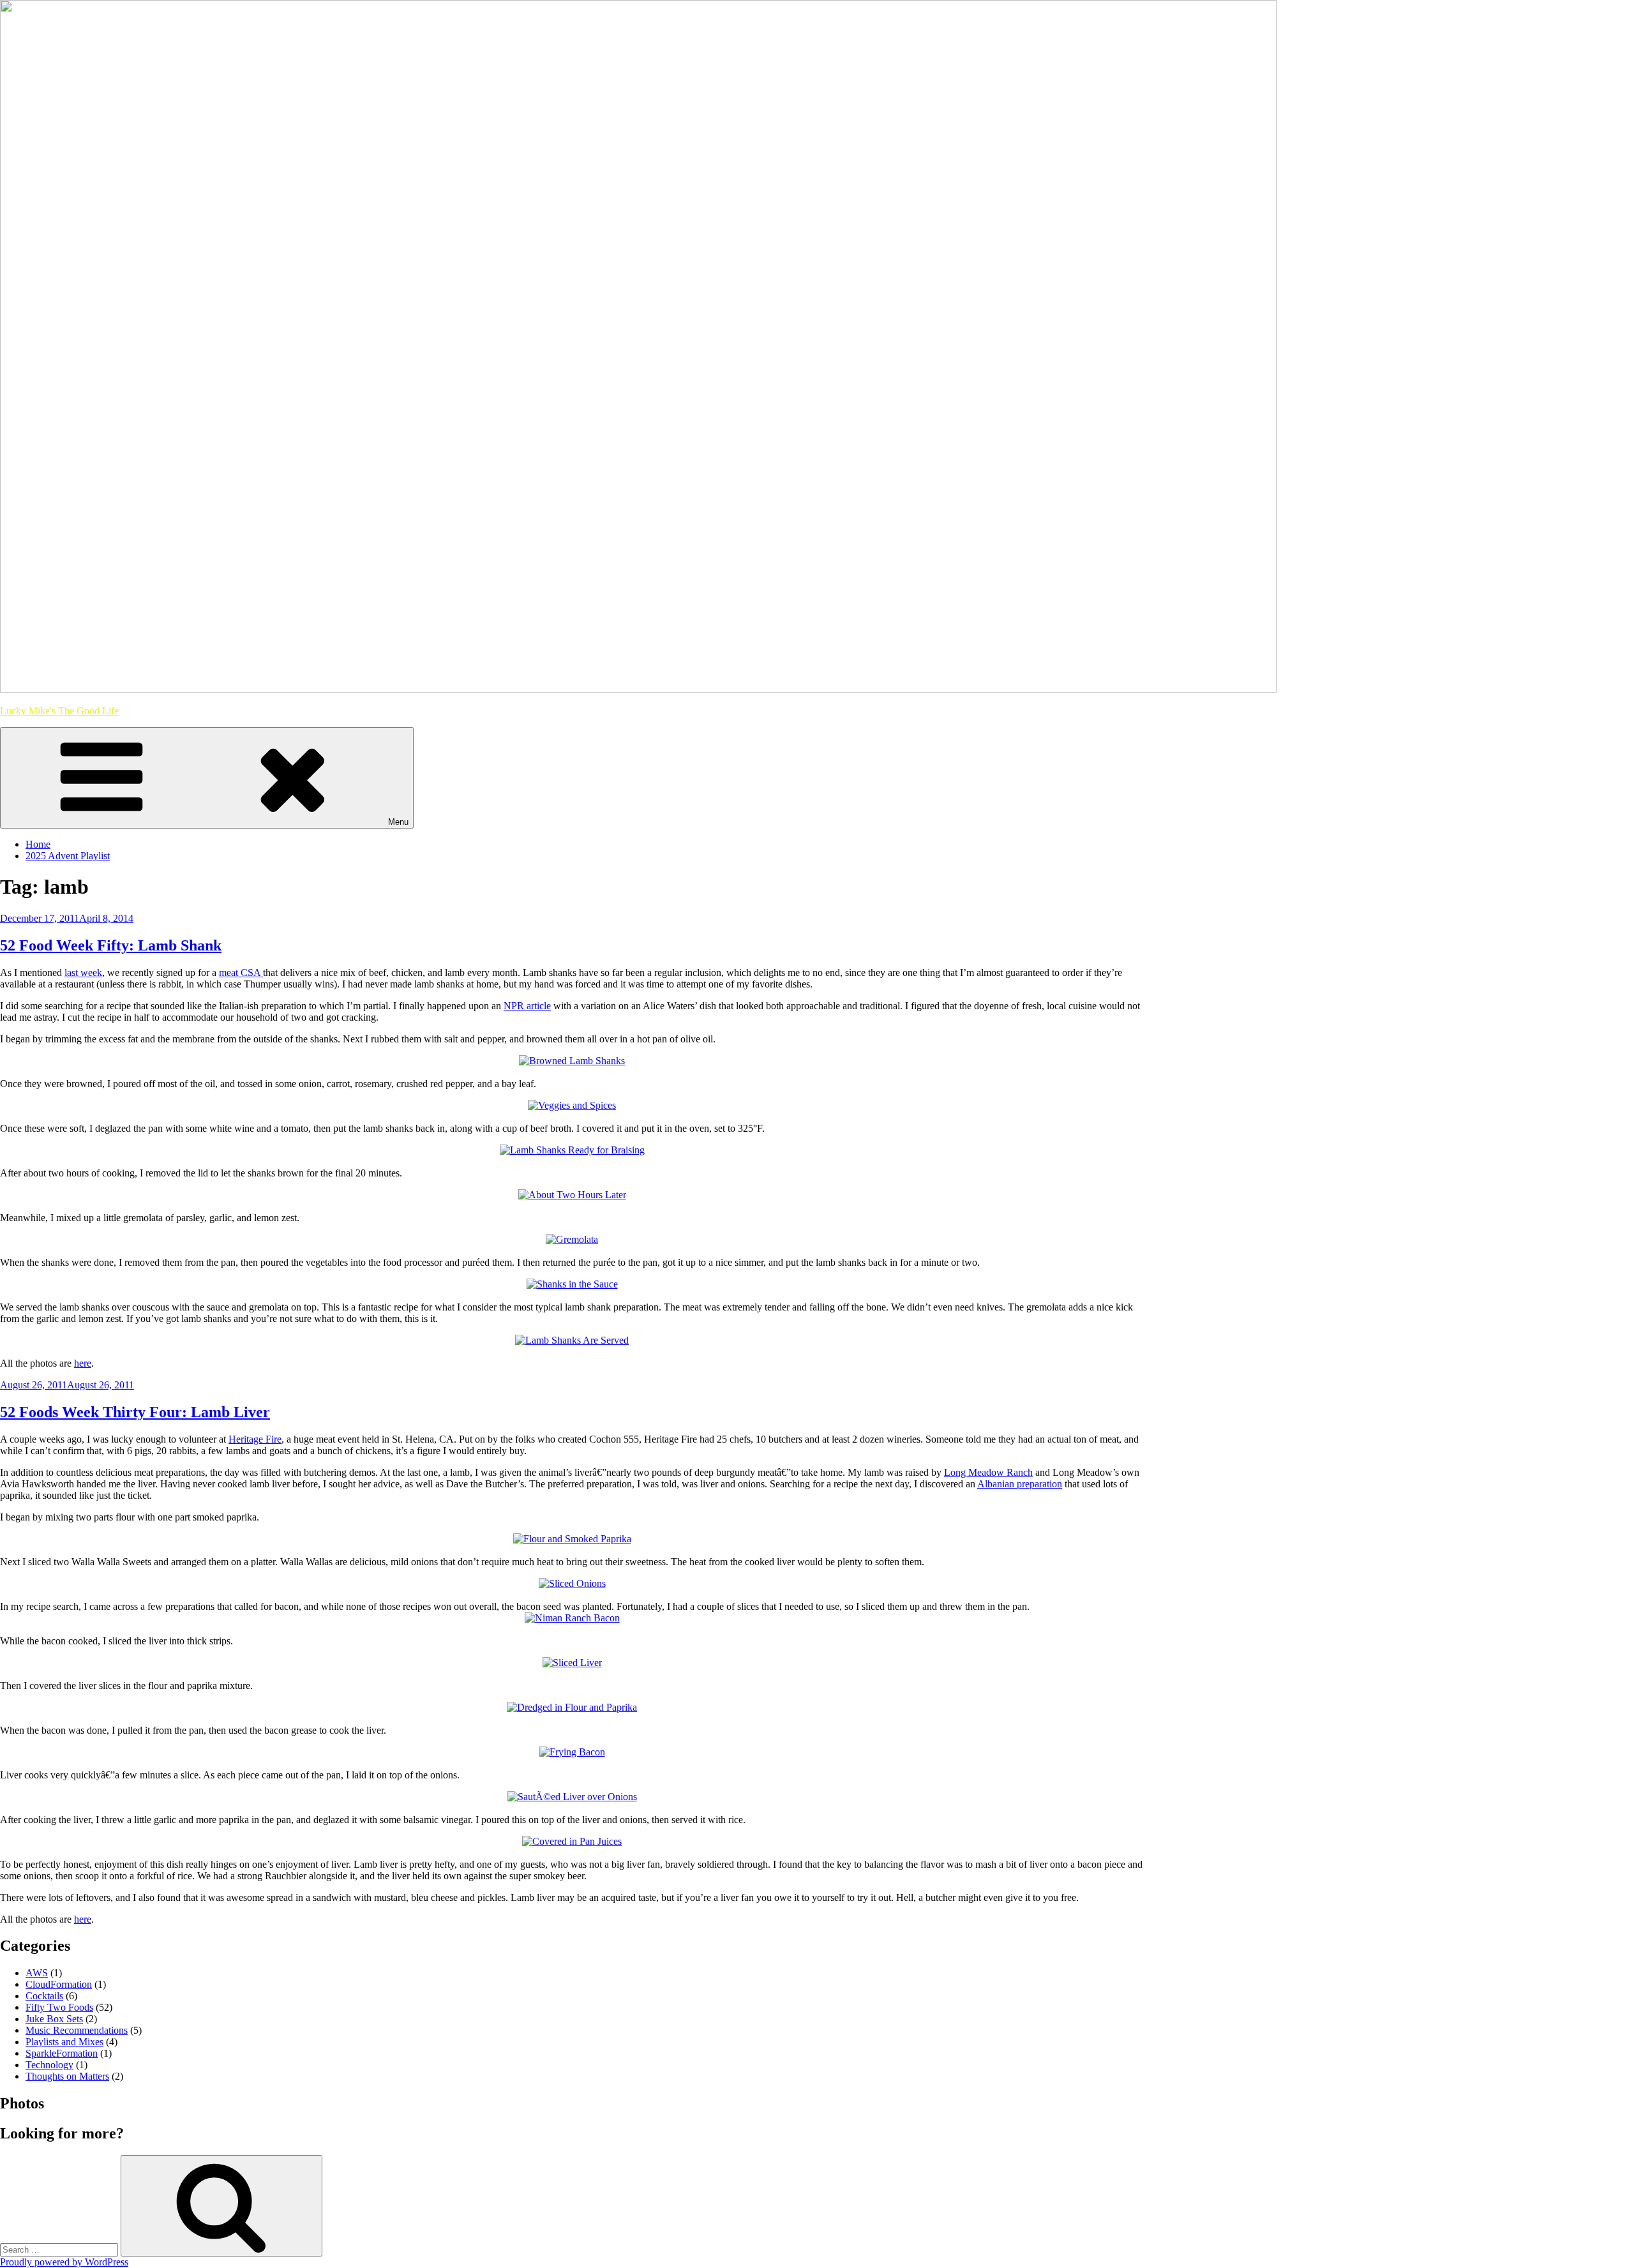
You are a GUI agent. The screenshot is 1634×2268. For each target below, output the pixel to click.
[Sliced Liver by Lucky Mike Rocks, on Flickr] (572, 1663)
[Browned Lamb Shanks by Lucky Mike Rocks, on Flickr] (572, 1061)
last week (83, 973)
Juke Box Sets (54, 2019)
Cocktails (44, 1996)
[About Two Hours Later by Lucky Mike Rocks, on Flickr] (572, 1195)
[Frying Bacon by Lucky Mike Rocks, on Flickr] (572, 1752)
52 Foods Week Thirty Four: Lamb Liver (135, 1412)
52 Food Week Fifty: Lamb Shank (111, 945)
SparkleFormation (62, 2053)
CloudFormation (59, 1984)
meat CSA (241, 973)
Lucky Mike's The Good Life (59, 711)
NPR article (527, 1006)
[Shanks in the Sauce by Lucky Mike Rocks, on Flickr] (572, 1284)
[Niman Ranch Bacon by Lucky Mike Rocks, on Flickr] (572, 1618)
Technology (49, 2065)
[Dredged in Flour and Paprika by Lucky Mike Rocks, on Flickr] (572, 1707)
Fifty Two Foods (59, 2007)
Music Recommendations (77, 2030)
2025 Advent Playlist (68, 856)
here (83, 1363)
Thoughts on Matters (67, 2076)
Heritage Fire (255, 1439)
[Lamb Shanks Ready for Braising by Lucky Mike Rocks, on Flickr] (572, 1150)
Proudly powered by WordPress (64, 2262)
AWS (37, 1973)
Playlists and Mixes (64, 2042)
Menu (398, 822)
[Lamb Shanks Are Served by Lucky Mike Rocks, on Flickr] (572, 1340)
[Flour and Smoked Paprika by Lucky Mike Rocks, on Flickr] (572, 1539)
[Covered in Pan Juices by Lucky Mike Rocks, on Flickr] (572, 1841)
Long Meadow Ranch (988, 1472)
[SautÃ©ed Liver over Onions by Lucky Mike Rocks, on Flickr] (572, 1797)
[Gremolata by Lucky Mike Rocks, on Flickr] (572, 1239)
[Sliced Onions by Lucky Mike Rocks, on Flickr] (572, 1583)
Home (38, 844)
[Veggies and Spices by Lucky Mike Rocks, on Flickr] (572, 1105)
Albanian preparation (1020, 1484)
